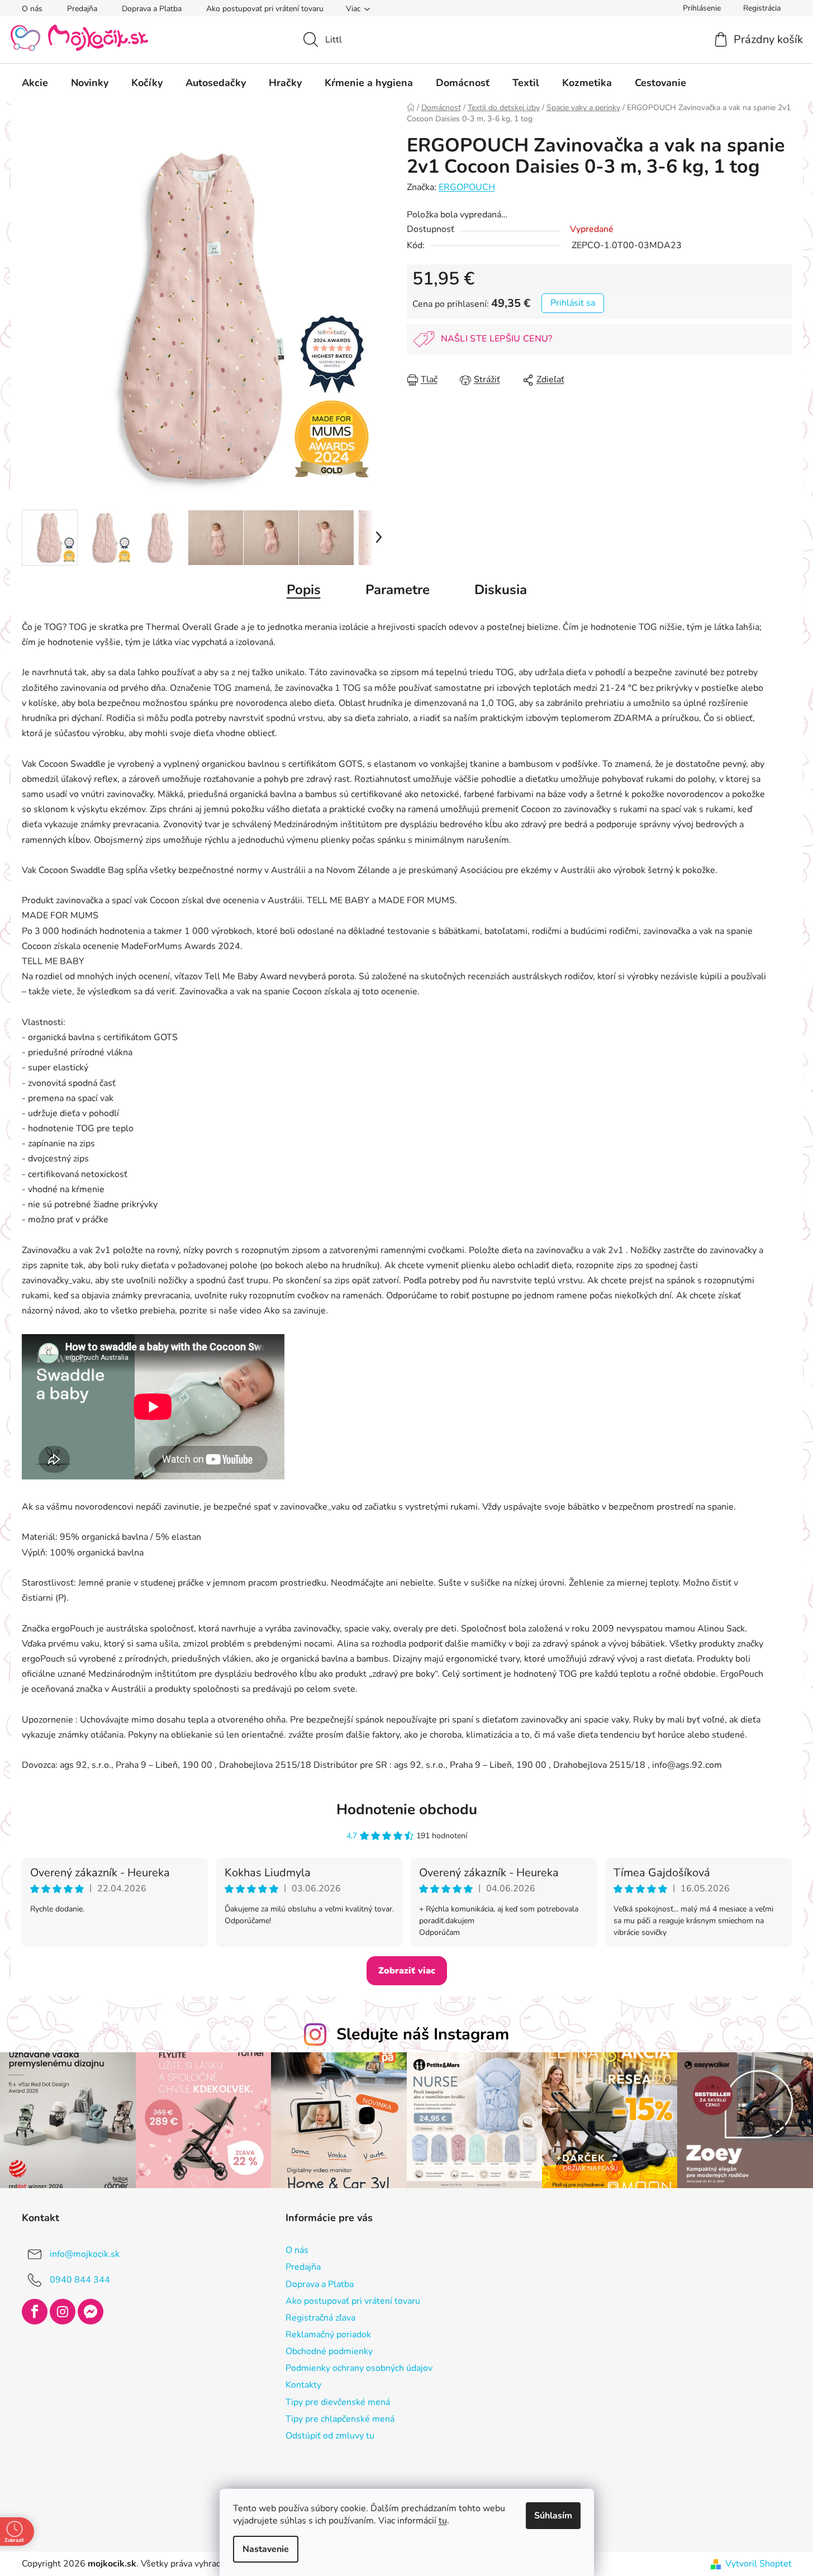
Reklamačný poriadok (328, 2335)
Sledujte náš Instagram (423, 2034)
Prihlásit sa (573, 303)
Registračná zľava (320, 2318)
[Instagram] (63, 2312)
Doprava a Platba (152, 9)
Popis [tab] (304, 590)
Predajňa (82, 9)
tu (443, 2521)
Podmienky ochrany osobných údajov (359, 2368)
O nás (32, 9)
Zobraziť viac (407, 1971)
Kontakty (303, 2385)
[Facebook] (35, 2312)
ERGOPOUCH (467, 187)
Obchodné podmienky (329, 2351)
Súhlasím (553, 2516)
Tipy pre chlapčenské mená (340, 2419)
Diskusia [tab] (501, 590)
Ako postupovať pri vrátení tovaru (265, 9)
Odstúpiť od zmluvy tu (330, 2436)
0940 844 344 (80, 2280)
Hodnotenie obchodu (407, 1809)
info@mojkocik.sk (85, 2254)
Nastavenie (266, 2549)
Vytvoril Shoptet (759, 2564)
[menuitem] (35, 83)
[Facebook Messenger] (91, 2312)
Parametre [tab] (398, 590)
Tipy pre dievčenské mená (338, 2402)
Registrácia (762, 8)
